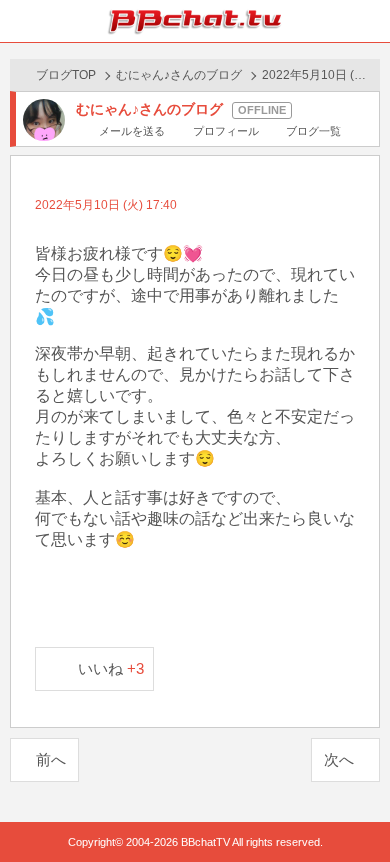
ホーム (21, 21)
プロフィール (225, 131)
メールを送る (132, 131)
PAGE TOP (354, 808)
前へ (51, 759)
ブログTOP (66, 75)
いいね (111, 668)
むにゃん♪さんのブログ (179, 75)
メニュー (369, 21)
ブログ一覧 (313, 131)
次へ (339, 759)
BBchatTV (195, 21)
